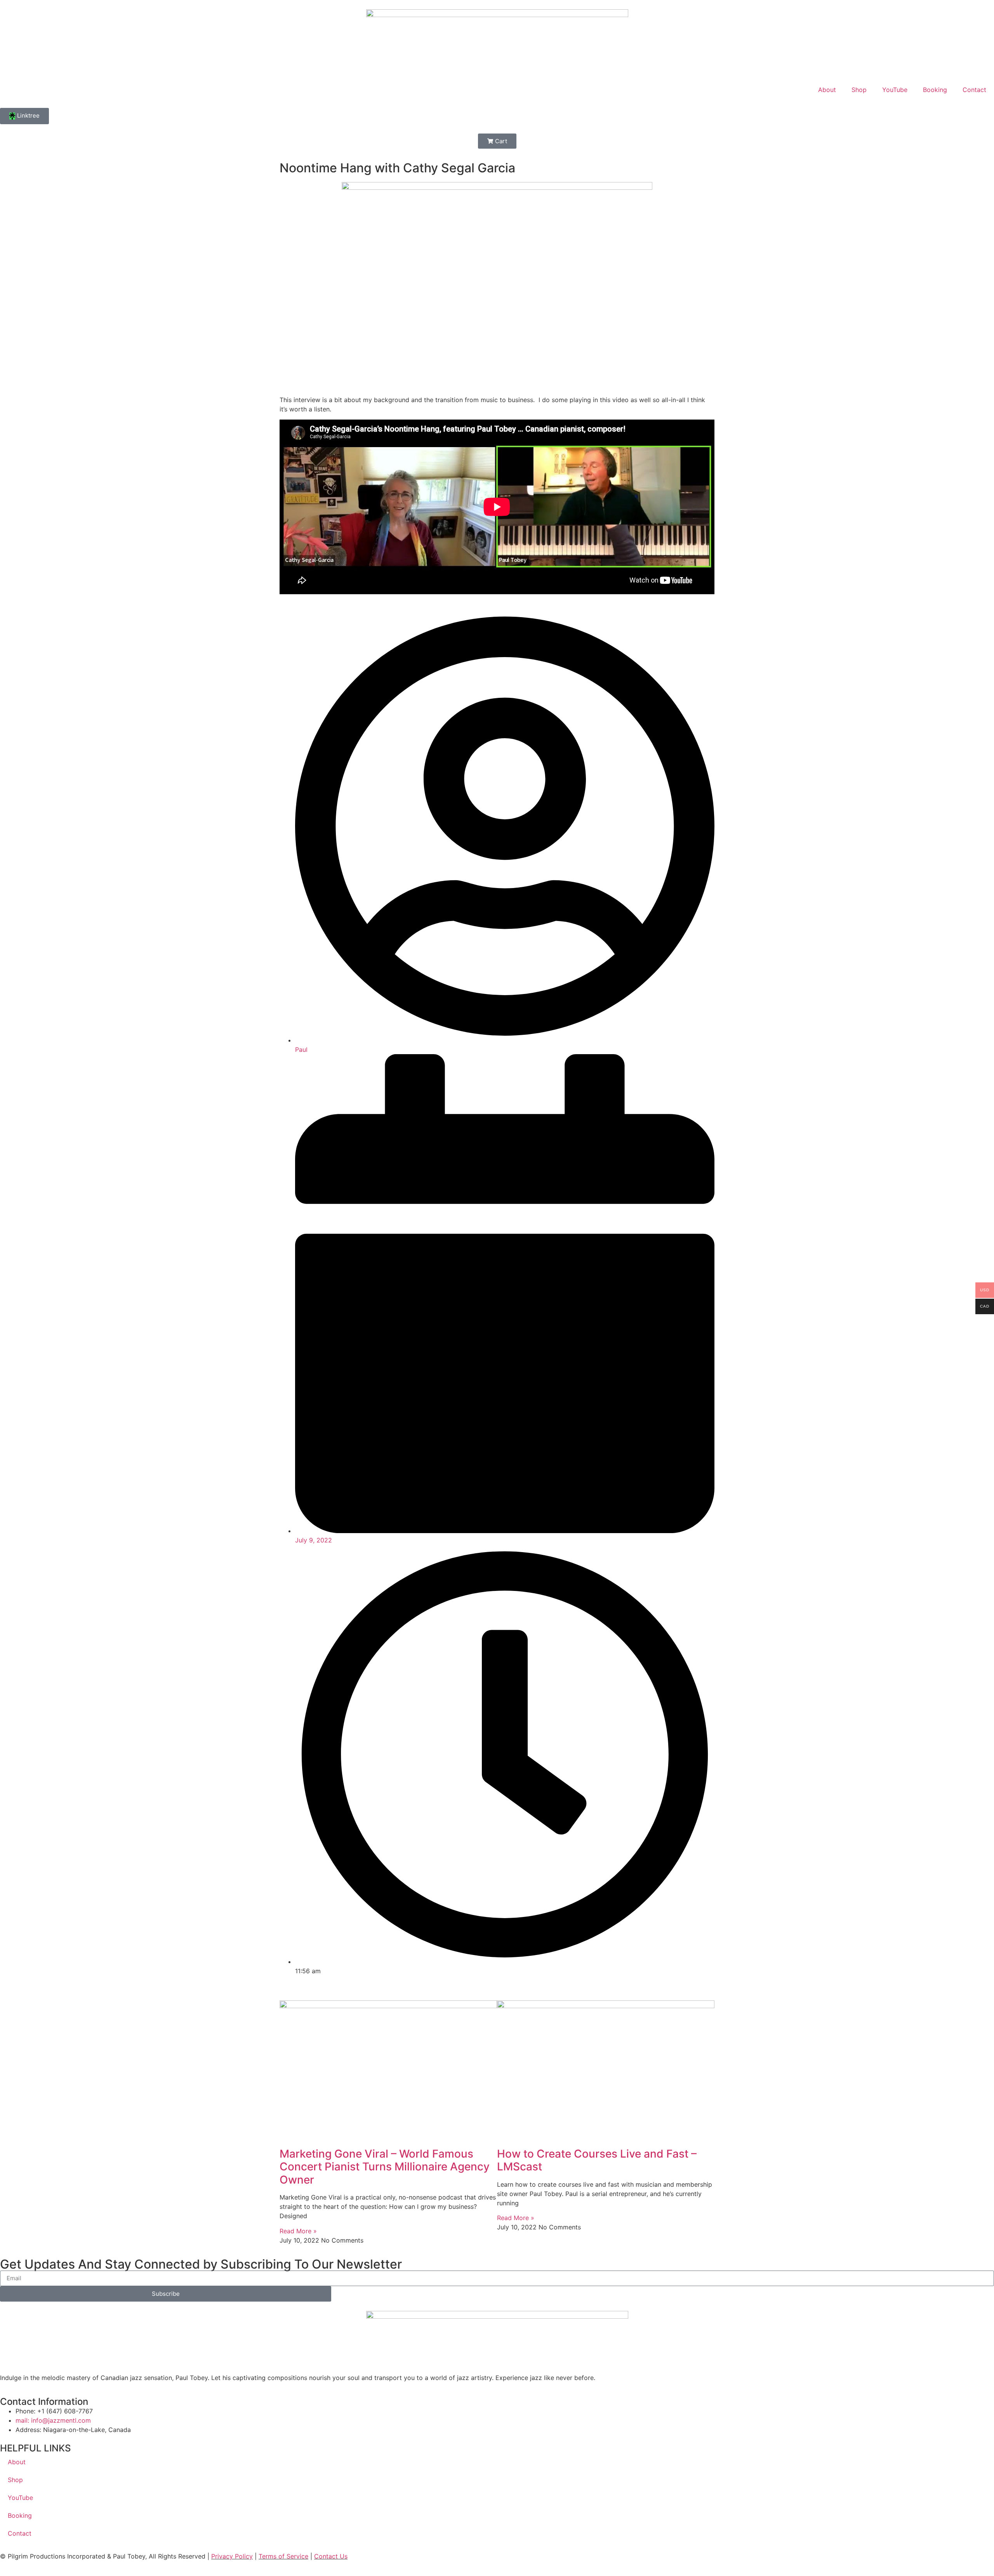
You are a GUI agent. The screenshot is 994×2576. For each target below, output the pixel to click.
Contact (974, 90)
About (827, 90)
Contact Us (331, 2556)
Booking (935, 90)
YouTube (895, 90)
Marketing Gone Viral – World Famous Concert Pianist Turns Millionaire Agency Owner (385, 2167)
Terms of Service (283, 2556)
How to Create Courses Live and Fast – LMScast (597, 2160)
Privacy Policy (232, 2556)
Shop (859, 90)
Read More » (298, 2231)
